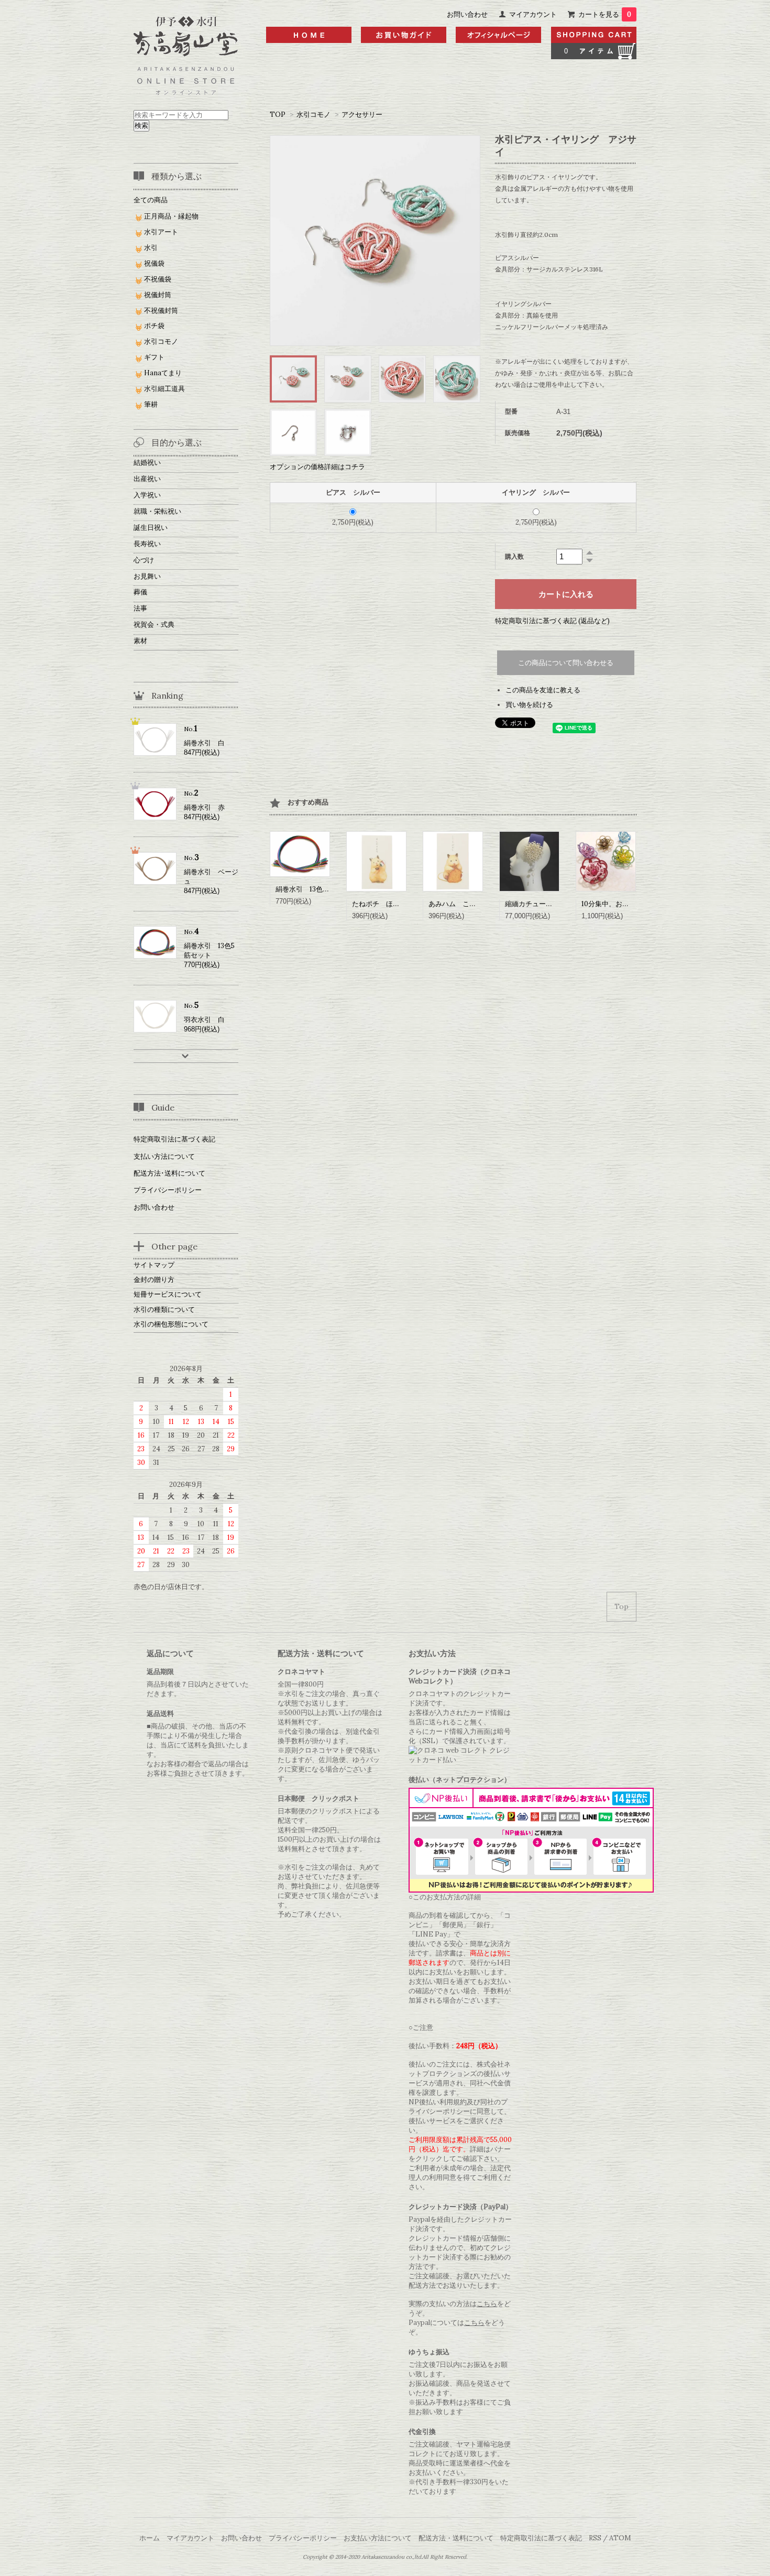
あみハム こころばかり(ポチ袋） (481, 904)
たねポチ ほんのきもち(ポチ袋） (404, 904)
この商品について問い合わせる (566, 663)
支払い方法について (164, 1156)
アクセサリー (362, 115)
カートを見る (605, 14)
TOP (278, 115)
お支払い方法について (378, 2538)
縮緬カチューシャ (532, 904)
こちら (487, 2304)
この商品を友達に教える (543, 690)
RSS (595, 2538)
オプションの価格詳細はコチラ (317, 467)
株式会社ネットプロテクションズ (460, 2069)
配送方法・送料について (456, 2538)
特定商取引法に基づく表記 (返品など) (552, 621)
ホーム (150, 2538)
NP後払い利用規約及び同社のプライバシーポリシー (458, 2107)
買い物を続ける (529, 705)
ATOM (620, 2538)
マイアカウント (533, 14)
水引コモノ (313, 115)
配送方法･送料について (169, 1173)
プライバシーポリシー (168, 1190)
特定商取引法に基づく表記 (174, 1139)
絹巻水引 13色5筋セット (315, 889)
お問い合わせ (467, 14)
